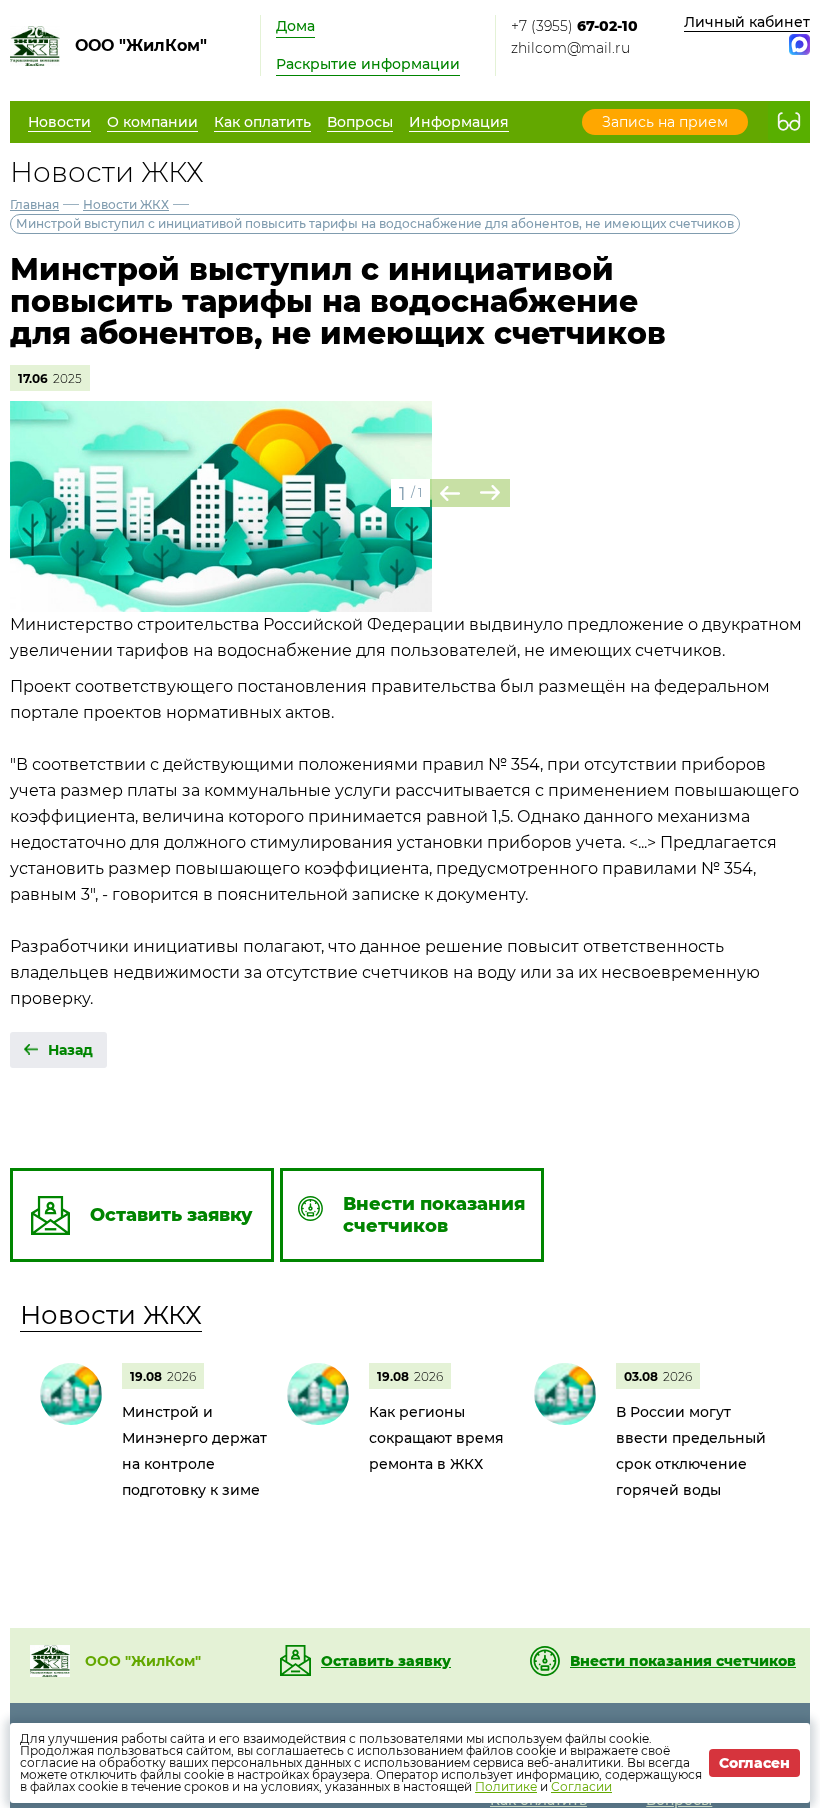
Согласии (581, 1786)
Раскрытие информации (368, 64)
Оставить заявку (386, 1661)
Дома (295, 26)
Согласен (754, 1763)
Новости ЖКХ (126, 204)
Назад (70, 1050)
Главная (34, 204)
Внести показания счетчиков (683, 1661)
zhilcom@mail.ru (570, 48)
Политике (506, 1786)
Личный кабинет (747, 22)
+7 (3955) (574, 26)
